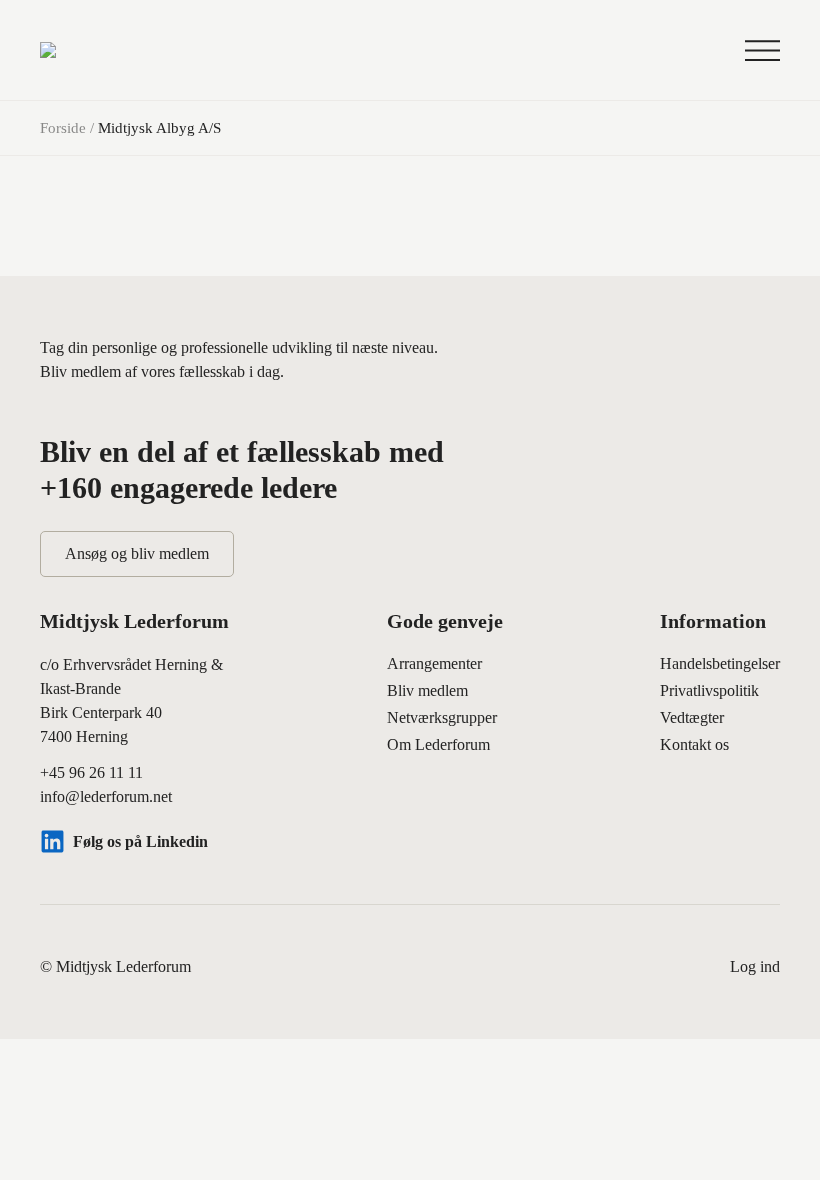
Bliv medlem (427, 690)
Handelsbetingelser (720, 663)
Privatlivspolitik (709, 690)
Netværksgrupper (442, 717)
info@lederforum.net (106, 796)
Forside (63, 128)
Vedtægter (692, 717)
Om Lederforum (438, 744)
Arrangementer (434, 663)
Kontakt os (694, 744)
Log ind (755, 966)
